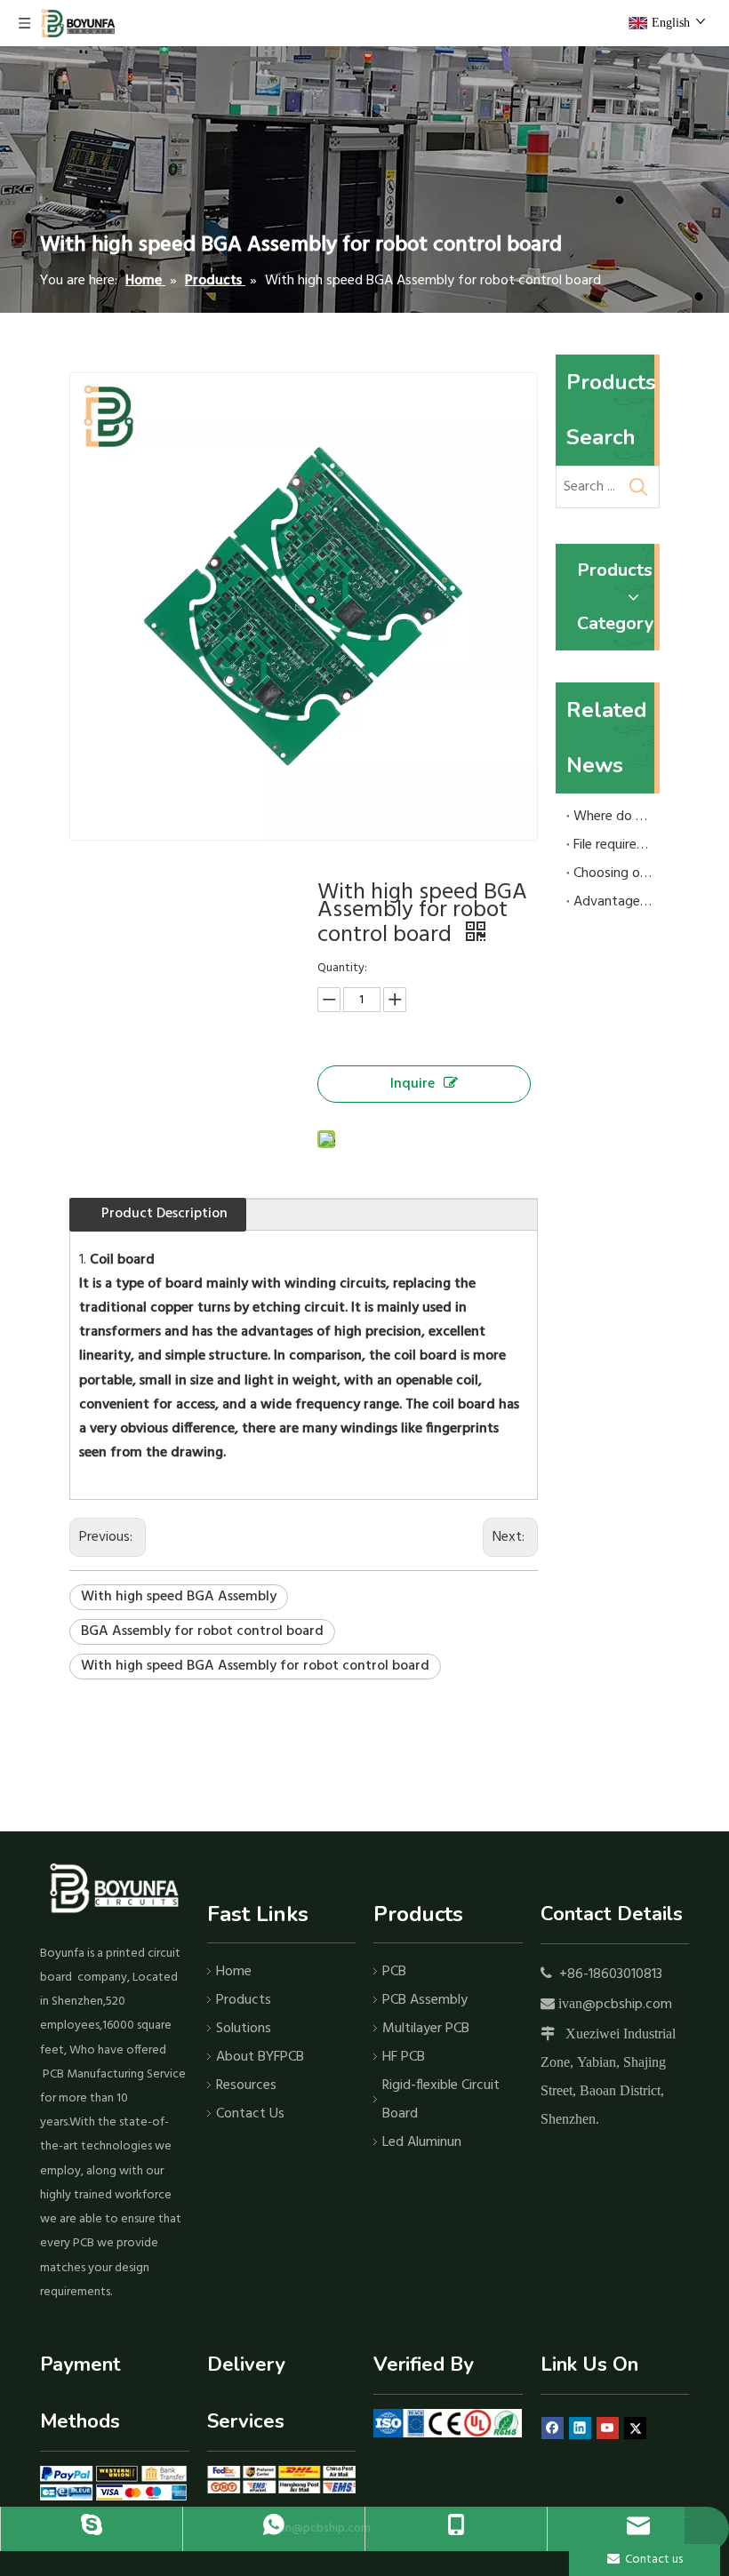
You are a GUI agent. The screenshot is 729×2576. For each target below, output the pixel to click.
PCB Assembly (425, 2000)
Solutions (244, 2029)
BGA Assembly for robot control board (202, 1631)
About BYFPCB (260, 2057)
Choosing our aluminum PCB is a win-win (613, 873)
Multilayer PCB (426, 2029)
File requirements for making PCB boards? (613, 845)
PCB (394, 1972)
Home (234, 1972)
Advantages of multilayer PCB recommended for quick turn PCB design (613, 902)
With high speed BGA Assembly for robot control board (255, 1666)
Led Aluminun (422, 2142)
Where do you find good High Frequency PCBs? (613, 817)
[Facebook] (553, 2429)
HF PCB (404, 2057)
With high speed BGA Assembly (179, 1597)
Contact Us (250, 2114)
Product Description (164, 1214)
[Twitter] (635, 2429)
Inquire (413, 1084)
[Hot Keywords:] (638, 487)
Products (244, 2000)
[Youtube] (608, 2429)
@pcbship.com (627, 2005)
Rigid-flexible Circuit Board (441, 2100)
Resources (246, 2086)
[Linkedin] (580, 2429)
